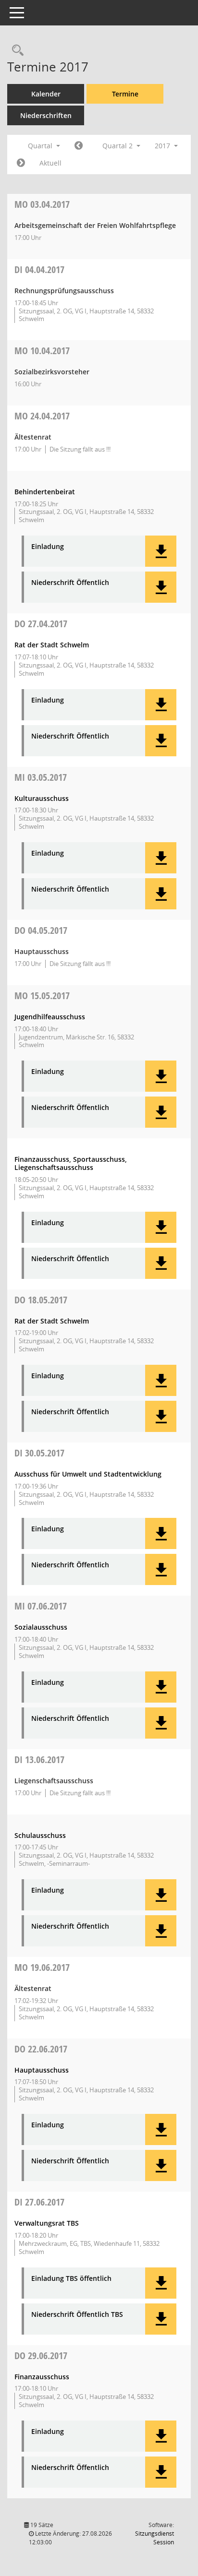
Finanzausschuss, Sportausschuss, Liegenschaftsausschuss (71, 1163)
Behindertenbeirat (45, 492)
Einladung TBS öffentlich (71, 2279)
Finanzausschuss (42, 2377)
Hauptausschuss (42, 2070)
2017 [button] (163, 146)
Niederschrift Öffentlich (70, 583)
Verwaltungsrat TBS (47, 2223)
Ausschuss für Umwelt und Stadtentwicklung (88, 1474)
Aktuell (50, 163)
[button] (161, 551)
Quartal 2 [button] (118, 146)
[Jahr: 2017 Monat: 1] (79, 146)
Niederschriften (46, 115)
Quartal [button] (41, 146)
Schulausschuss (40, 1835)
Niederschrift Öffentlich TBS (77, 2315)
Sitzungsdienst (155, 2538)
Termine (125, 94)
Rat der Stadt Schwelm (52, 645)
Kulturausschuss (42, 798)
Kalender (46, 94)
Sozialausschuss (41, 1627)
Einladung (48, 547)
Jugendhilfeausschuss (50, 1017)
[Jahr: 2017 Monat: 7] (21, 163)
